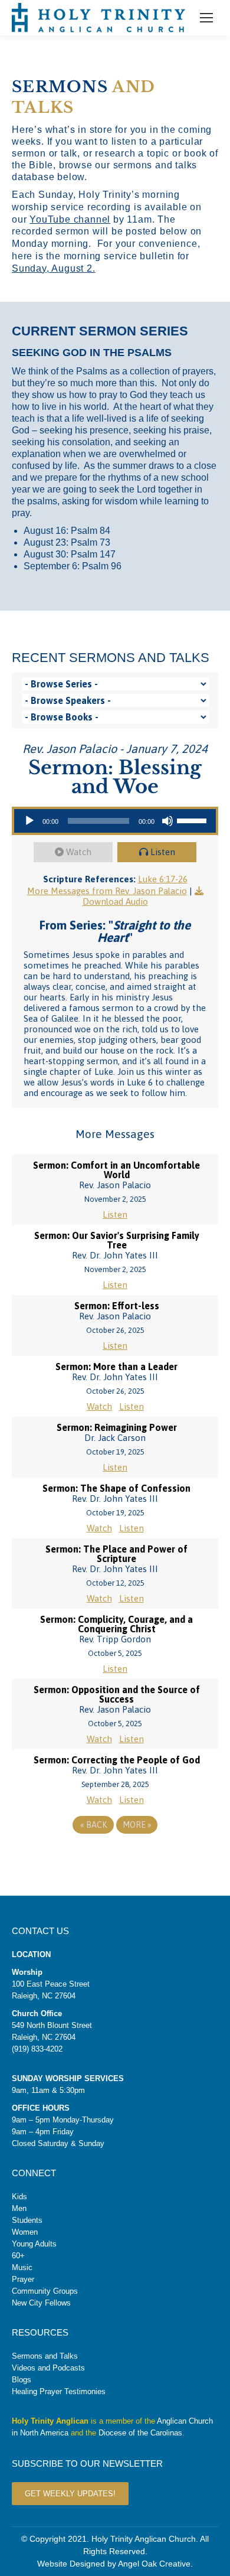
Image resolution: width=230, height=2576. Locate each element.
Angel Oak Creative (154, 2564)
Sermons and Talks (45, 2356)
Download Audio (115, 901)
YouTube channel (70, 219)
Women (25, 2232)
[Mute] (167, 821)
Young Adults (34, 2244)
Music (22, 2267)
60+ (18, 2256)
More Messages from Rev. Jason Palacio (107, 891)
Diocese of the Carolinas (140, 2433)
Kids (19, 2197)
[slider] (193, 820)
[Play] (29, 821)
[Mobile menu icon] (206, 18)
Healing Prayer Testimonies (59, 2391)
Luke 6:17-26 (163, 879)
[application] (115, 821)
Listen (163, 852)
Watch (79, 852)
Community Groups (45, 2291)
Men (19, 2208)
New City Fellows (41, 2303)
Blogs (22, 2380)
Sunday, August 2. (54, 268)
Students (27, 2220)
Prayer (23, 2279)
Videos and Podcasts (48, 2368)
